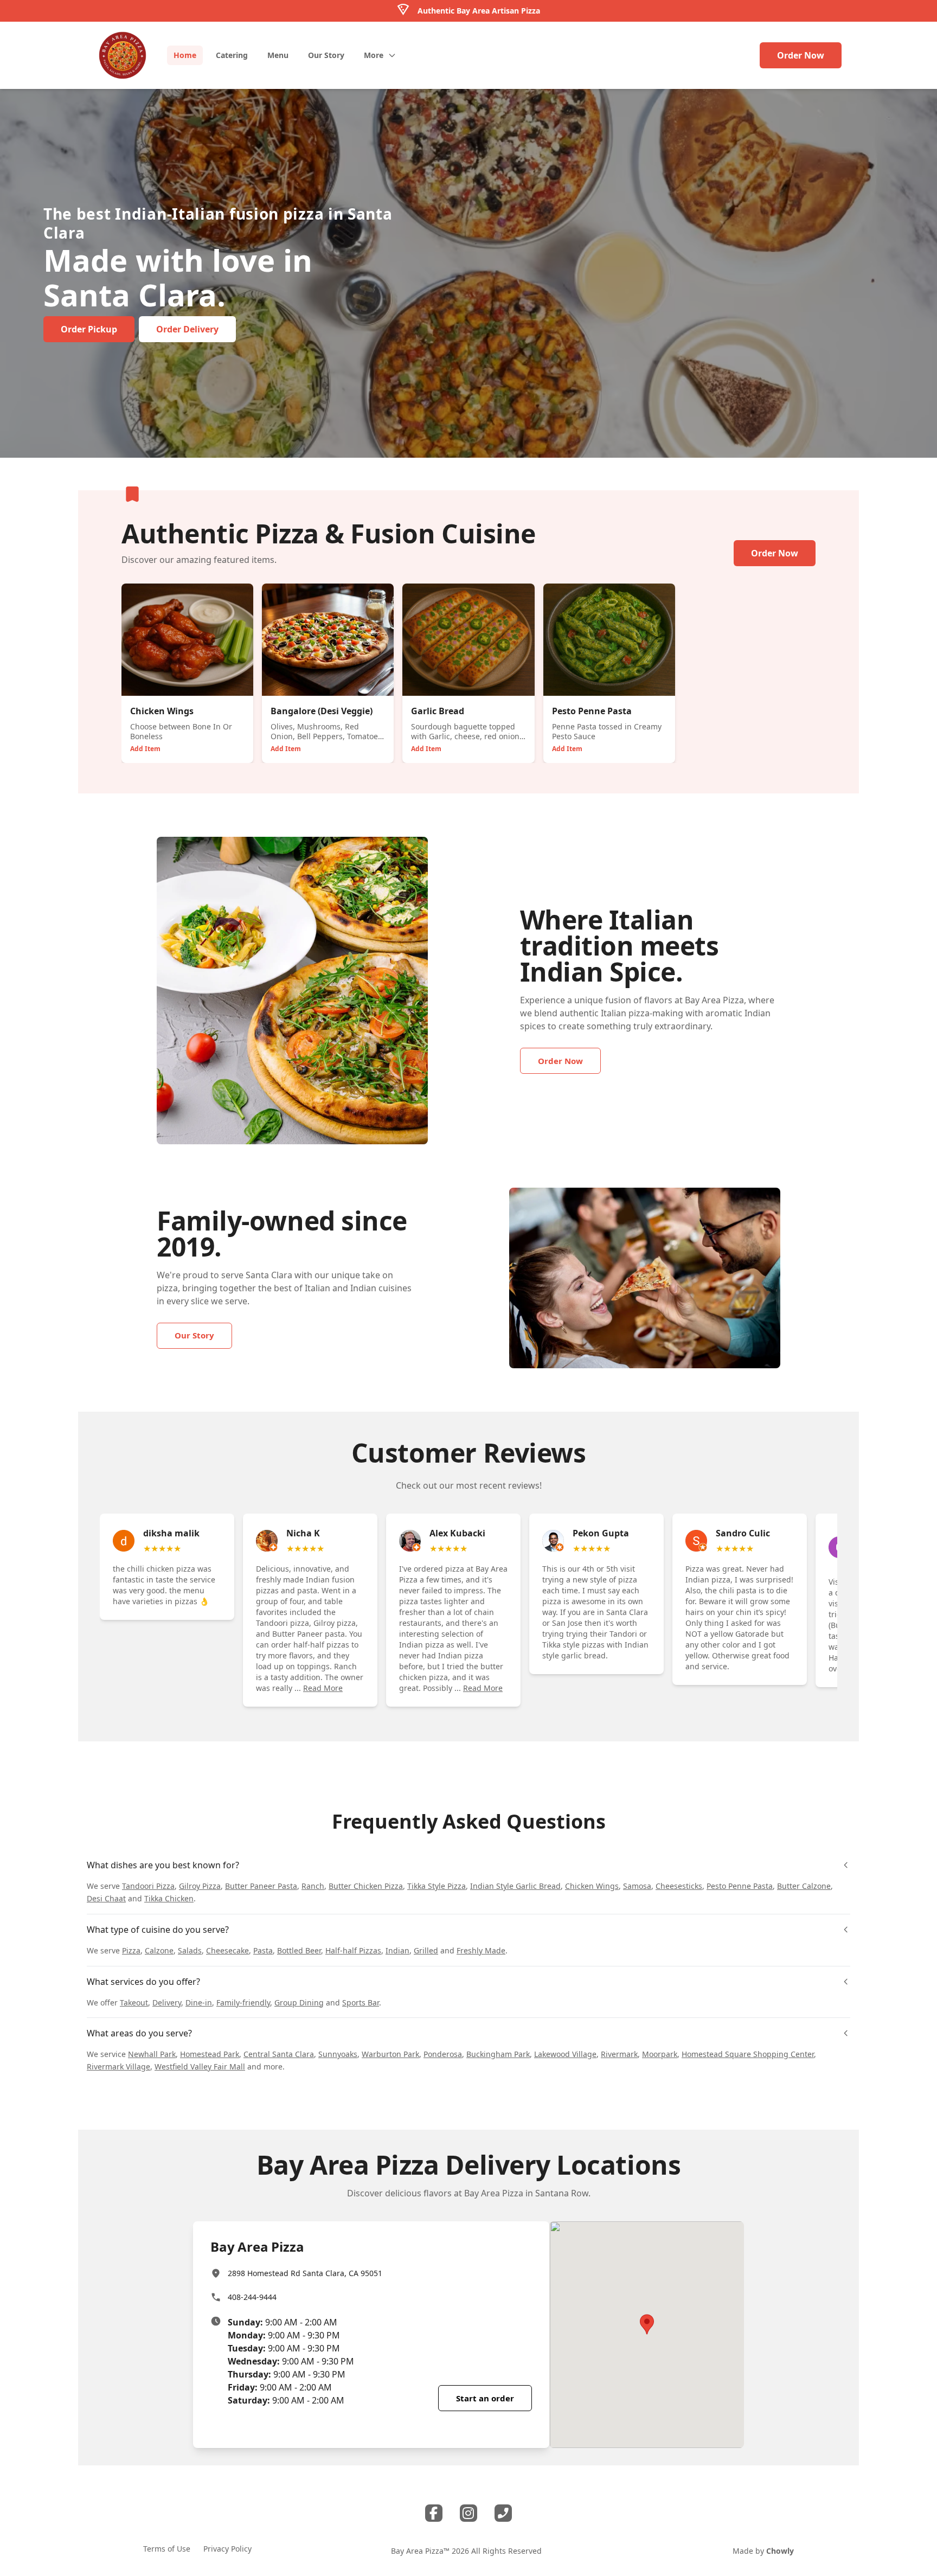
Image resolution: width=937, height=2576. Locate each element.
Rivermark (619, 2054)
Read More (323, 1688)
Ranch (313, 1886)
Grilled (426, 1950)
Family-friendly (243, 2003)
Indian (397, 1950)
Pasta (263, 1950)
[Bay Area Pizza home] (123, 55)
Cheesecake (227, 1950)
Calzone (159, 1950)
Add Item (145, 749)
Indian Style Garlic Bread (515, 1886)
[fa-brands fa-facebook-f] (434, 2513)
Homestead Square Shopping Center (748, 2054)
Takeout (134, 2003)
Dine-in (199, 2003)
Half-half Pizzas (353, 1950)
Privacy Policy (227, 2549)
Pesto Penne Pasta (740, 1886)
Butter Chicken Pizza (366, 1886)
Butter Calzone (804, 1886)
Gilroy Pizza (200, 1886)
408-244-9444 (252, 2297)
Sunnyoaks (338, 2054)
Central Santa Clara (279, 2054)
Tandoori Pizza (148, 1886)
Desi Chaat (106, 1898)
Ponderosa (443, 2054)
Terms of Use (167, 2549)
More (374, 55)
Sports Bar (361, 2003)
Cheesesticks (679, 1886)
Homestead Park (210, 2054)
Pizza (131, 1950)
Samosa (637, 1886)
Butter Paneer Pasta (261, 1886)
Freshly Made (481, 1950)
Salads (190, 1950)
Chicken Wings (592, 1886)
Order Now (801, 55)
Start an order (485, 2398)
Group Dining (299, 2003)
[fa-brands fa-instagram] (468, 2513)
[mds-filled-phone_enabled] (503, 2513)
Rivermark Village (118, 2066)
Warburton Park (390, 2054)
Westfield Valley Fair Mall (200, 2066)
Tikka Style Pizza (437, 1886)
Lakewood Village (565, 2054)
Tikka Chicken (169, 1898)
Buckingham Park (498, 2054)
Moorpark (660, 2054)
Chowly (780, 2551)
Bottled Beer (299, 1950)
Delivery (167, 2003)
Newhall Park (152, 2054)
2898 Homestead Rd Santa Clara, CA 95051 (305, 2273)
